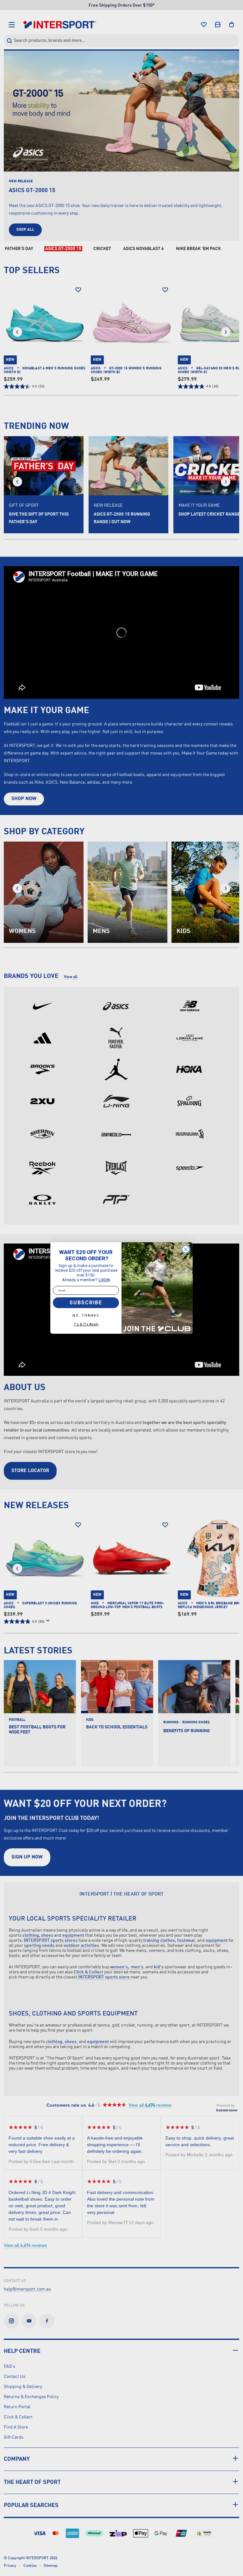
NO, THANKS (86, 1316)
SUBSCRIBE (86, 1303)
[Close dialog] (186, 1249)
